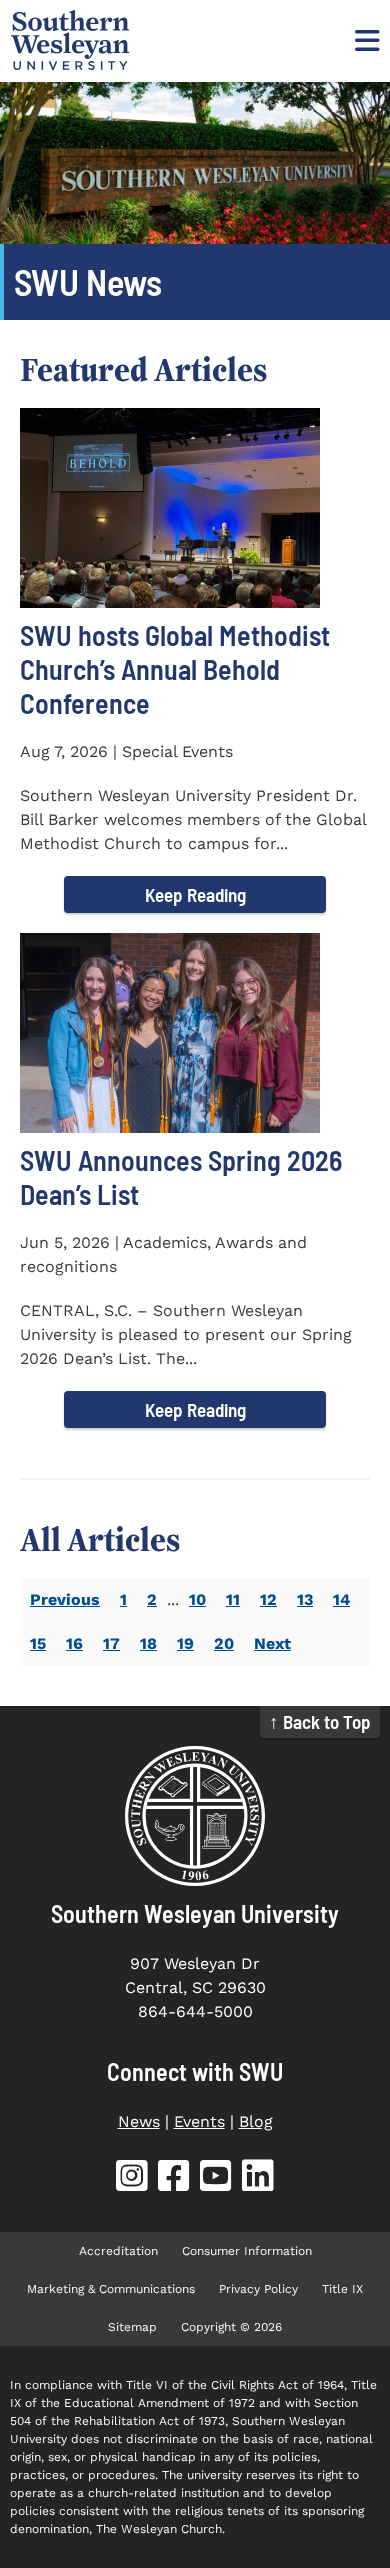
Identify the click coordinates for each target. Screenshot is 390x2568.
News (139, 2121)
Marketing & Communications (111, 2289)
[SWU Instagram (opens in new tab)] (132, 2179)
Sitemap (132, 2327)
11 (233, 1599)
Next (272, 1643)
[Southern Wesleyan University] (195, 1816)
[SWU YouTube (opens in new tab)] (216, 2179)
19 (185, 1643)
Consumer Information (247, 2251)
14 (341, 1599)
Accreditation (118, 2251)
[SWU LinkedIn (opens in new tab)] (258, 2179)
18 (148, 1643)
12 (268, 1599)
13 (305, 1599)
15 (38, 1643)
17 (111, 1643)
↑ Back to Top (320, 1721)
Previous (65, 1599)
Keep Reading (195, 894)
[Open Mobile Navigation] (365, 40)
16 (74, 1643)
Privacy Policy (258, 2289)
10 (197, 1599)
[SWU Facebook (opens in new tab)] (174, 2179)
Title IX (342, 2289)
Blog (256, 2121)
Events (199, 2121)
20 (224, 1643)
